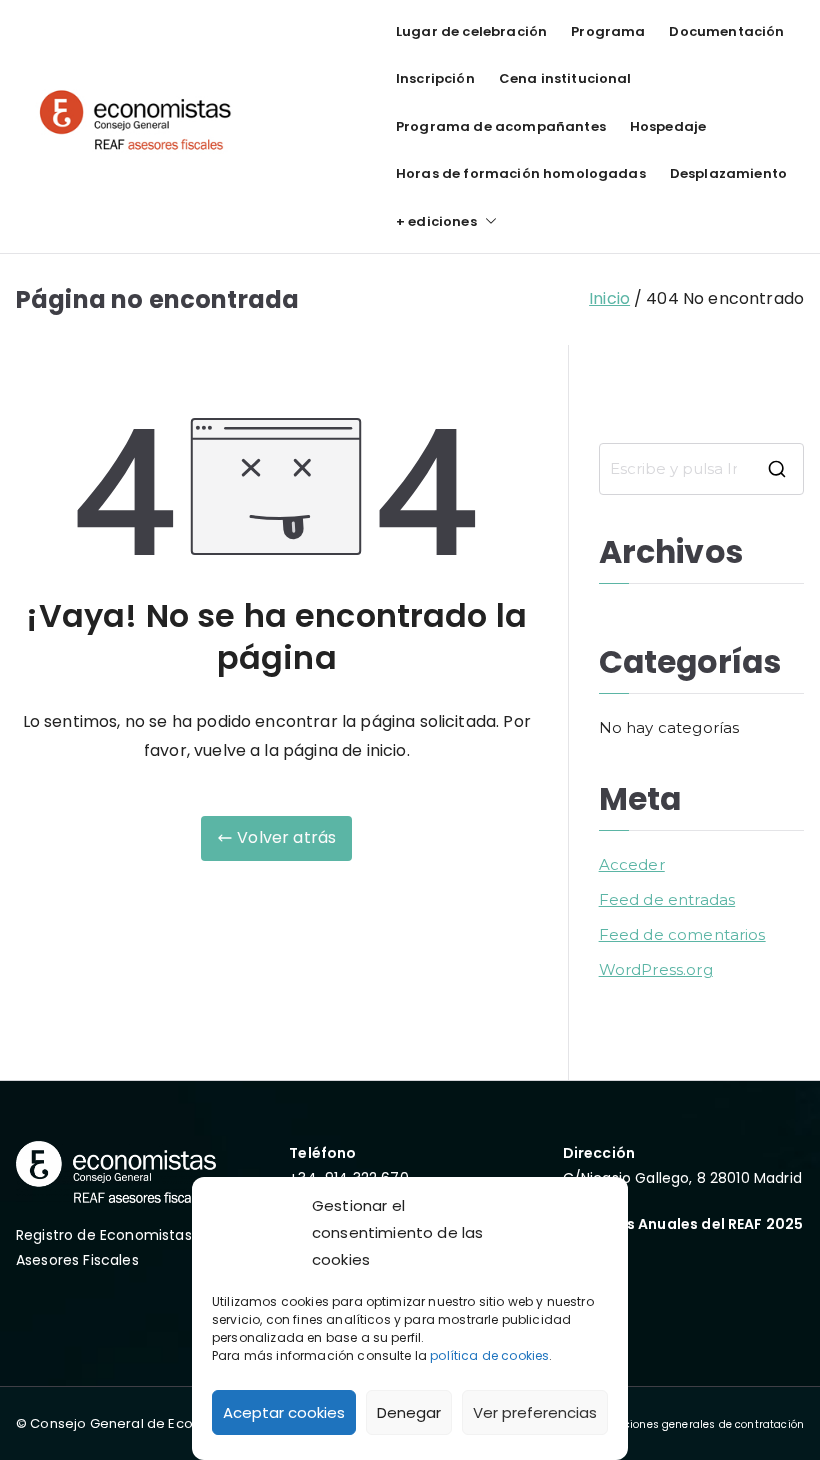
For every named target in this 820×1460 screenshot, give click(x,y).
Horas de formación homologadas (521, 173)
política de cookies (489, 1355)
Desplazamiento (728, 173)
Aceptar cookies (284, 1412)
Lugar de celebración (471, 31)
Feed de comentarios (682, 934)
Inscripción (435, 78)
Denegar (409, 1412)
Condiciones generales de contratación (698, 1424)
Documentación (726, 31)
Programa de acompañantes (501, 126)
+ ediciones (436, 221)
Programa (608, 31)
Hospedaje (668, 126)
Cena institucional (565, 78)
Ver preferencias (535, 1412)
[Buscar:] (701, 469)
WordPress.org (656, 969)
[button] (487, 221)
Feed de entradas (667, 899)
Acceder (632, 864)
